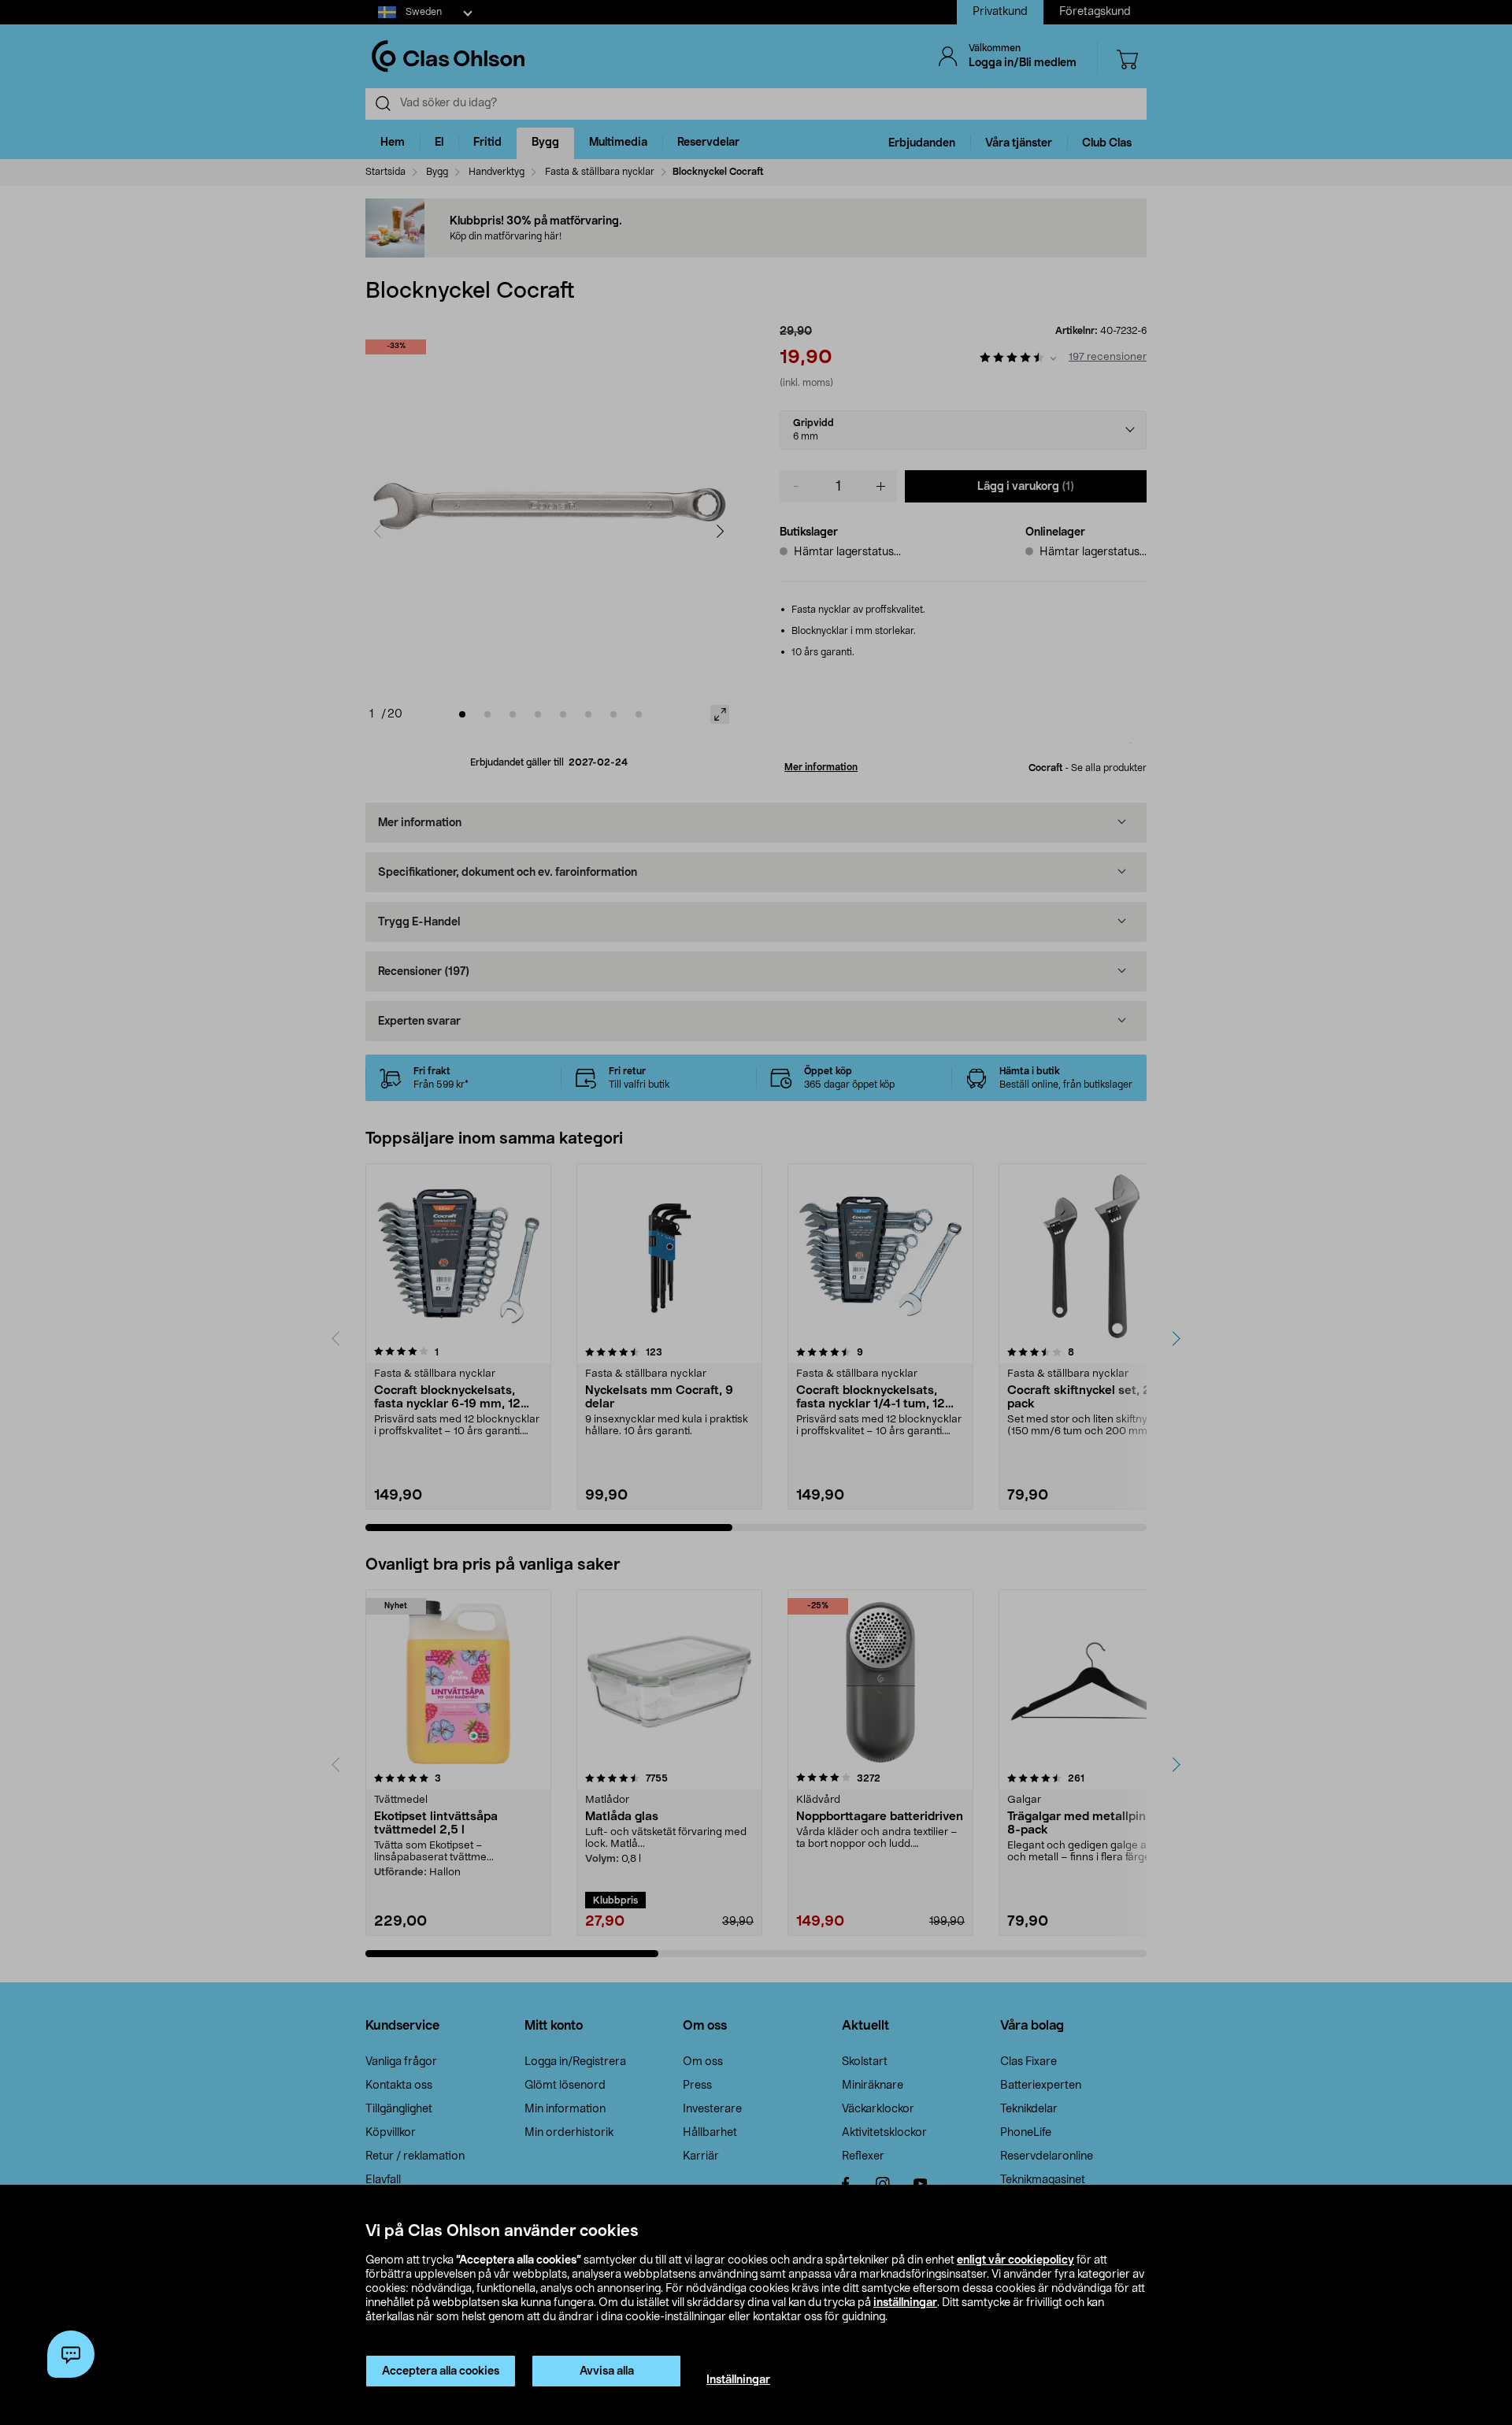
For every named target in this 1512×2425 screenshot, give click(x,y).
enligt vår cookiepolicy (1015, 2260)
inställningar (905, 2303)
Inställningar (738, 2380)
